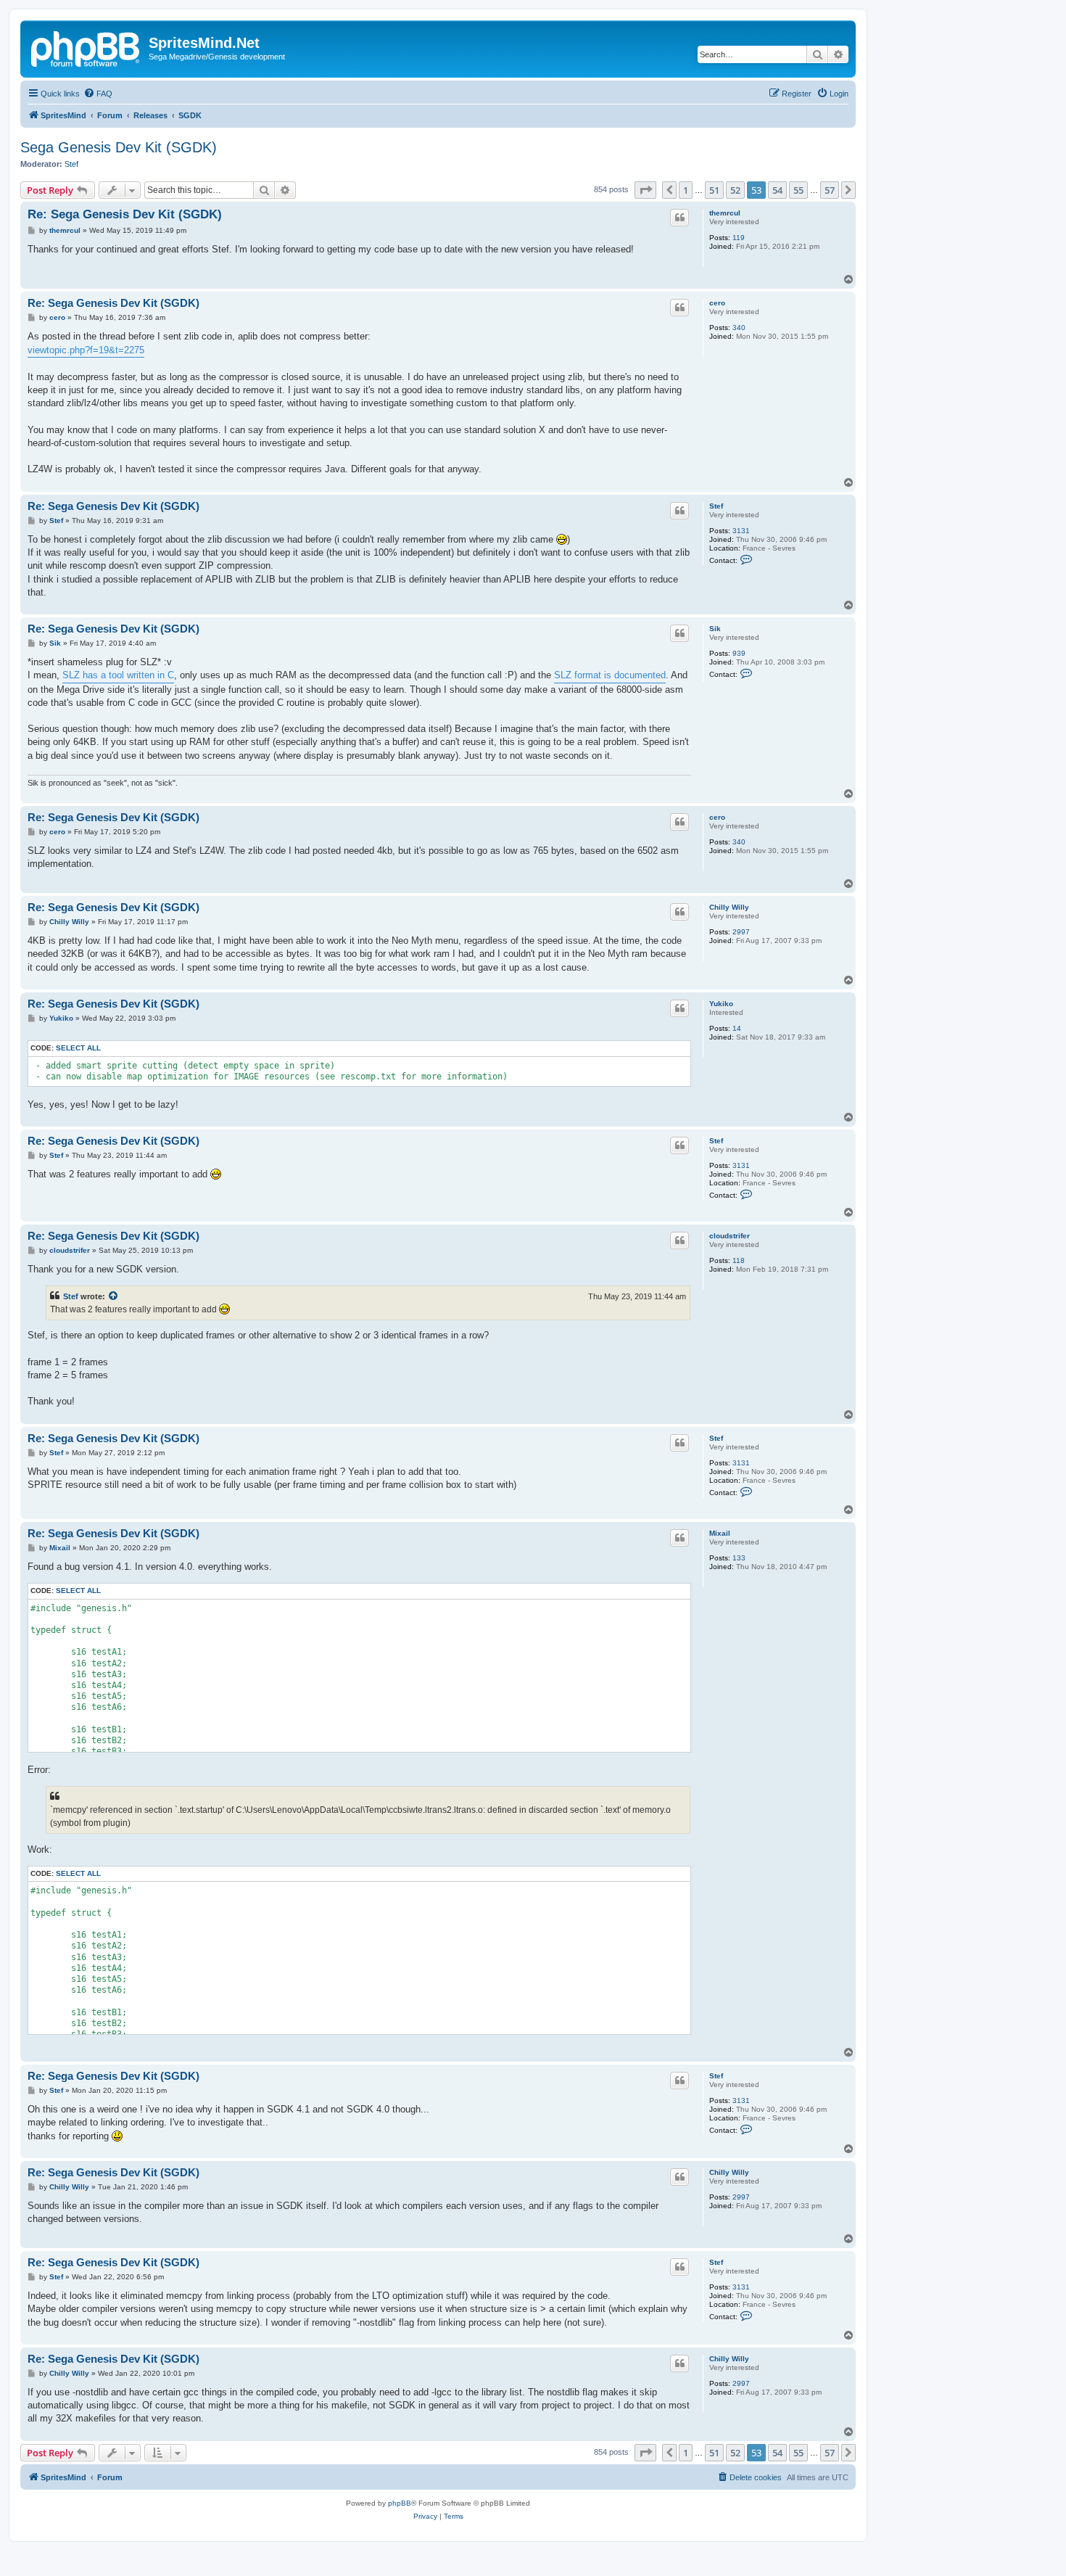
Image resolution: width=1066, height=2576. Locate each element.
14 (737, 1028)
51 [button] (714, 190)
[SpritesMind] (86, 47)
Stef (71, 164)
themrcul (725, 213)
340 (739, 328)
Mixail (720, 1533)
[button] (645, 190)
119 (739, 238)
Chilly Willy (729, 907)
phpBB (400, 2503)
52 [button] (735, 190)
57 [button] (830, 190)
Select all (78, 1048)
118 (739, 1260)
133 (739, 1558)
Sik (715, 629)
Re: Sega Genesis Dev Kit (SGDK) (125, 214)
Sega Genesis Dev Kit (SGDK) (119, 147)
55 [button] (798, 190)
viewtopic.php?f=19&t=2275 (86, 350)
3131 (741, 531)
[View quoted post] (114, 1296)
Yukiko (721, 1004)
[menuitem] (98, 94)
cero (717, 303)
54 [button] (777, 190)
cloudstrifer (730, 1236)
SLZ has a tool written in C (118, 675)
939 (739, 653)
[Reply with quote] (679, 218)
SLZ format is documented (610, 675)
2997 (741, 932)
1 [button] (686, 190)
